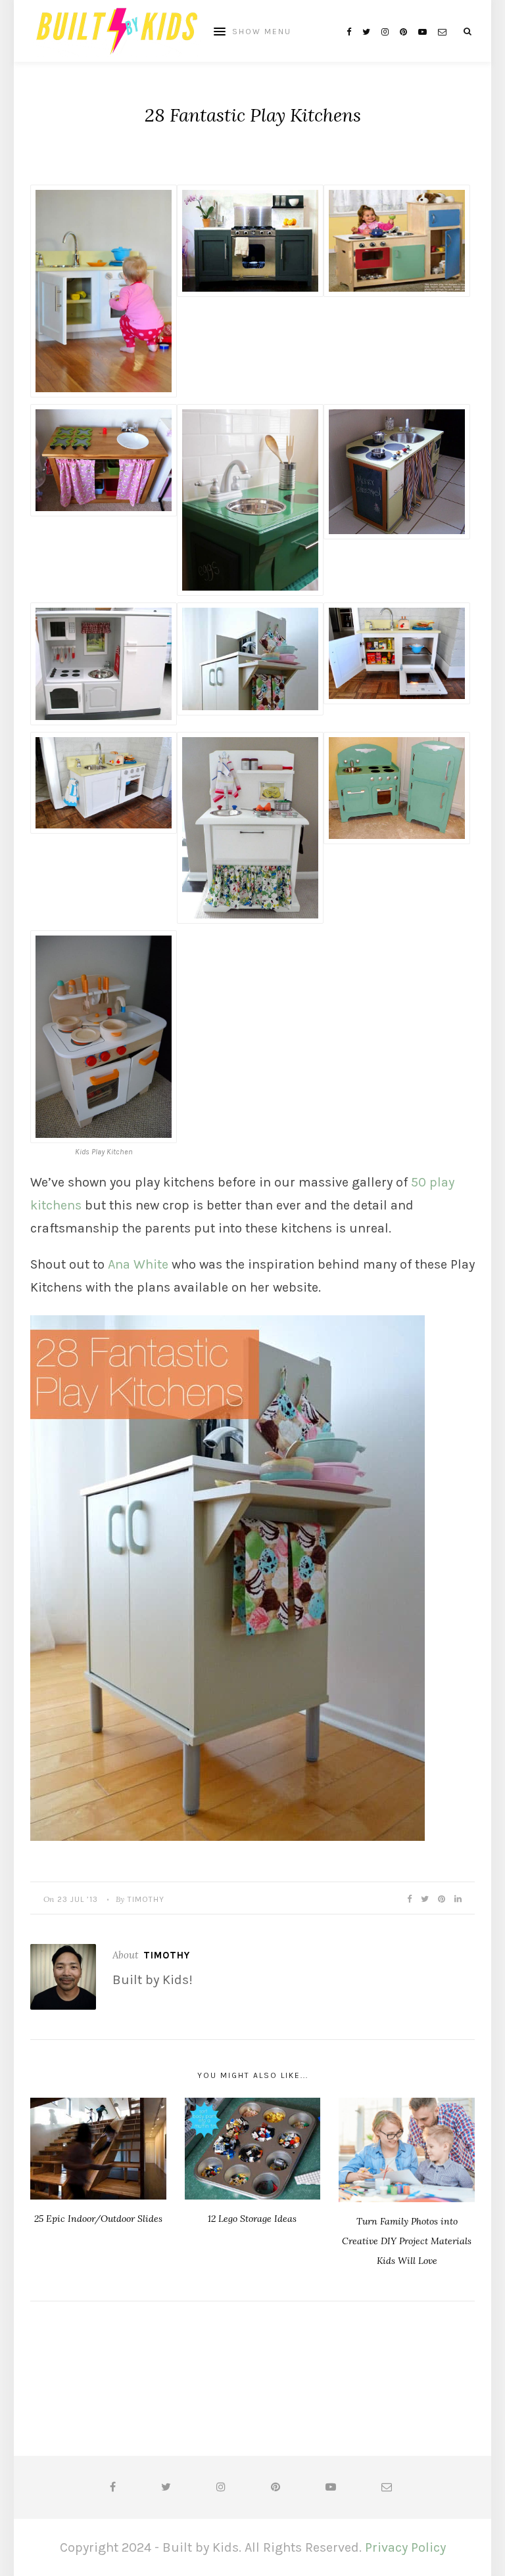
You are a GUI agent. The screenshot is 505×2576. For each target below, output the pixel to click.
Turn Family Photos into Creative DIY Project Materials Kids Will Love (407, 2241)
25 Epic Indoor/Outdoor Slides (98, 2219)
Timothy (146, 1899)
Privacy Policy (405, 2547)
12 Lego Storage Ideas (252, 2219)
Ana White (138, 1264)
